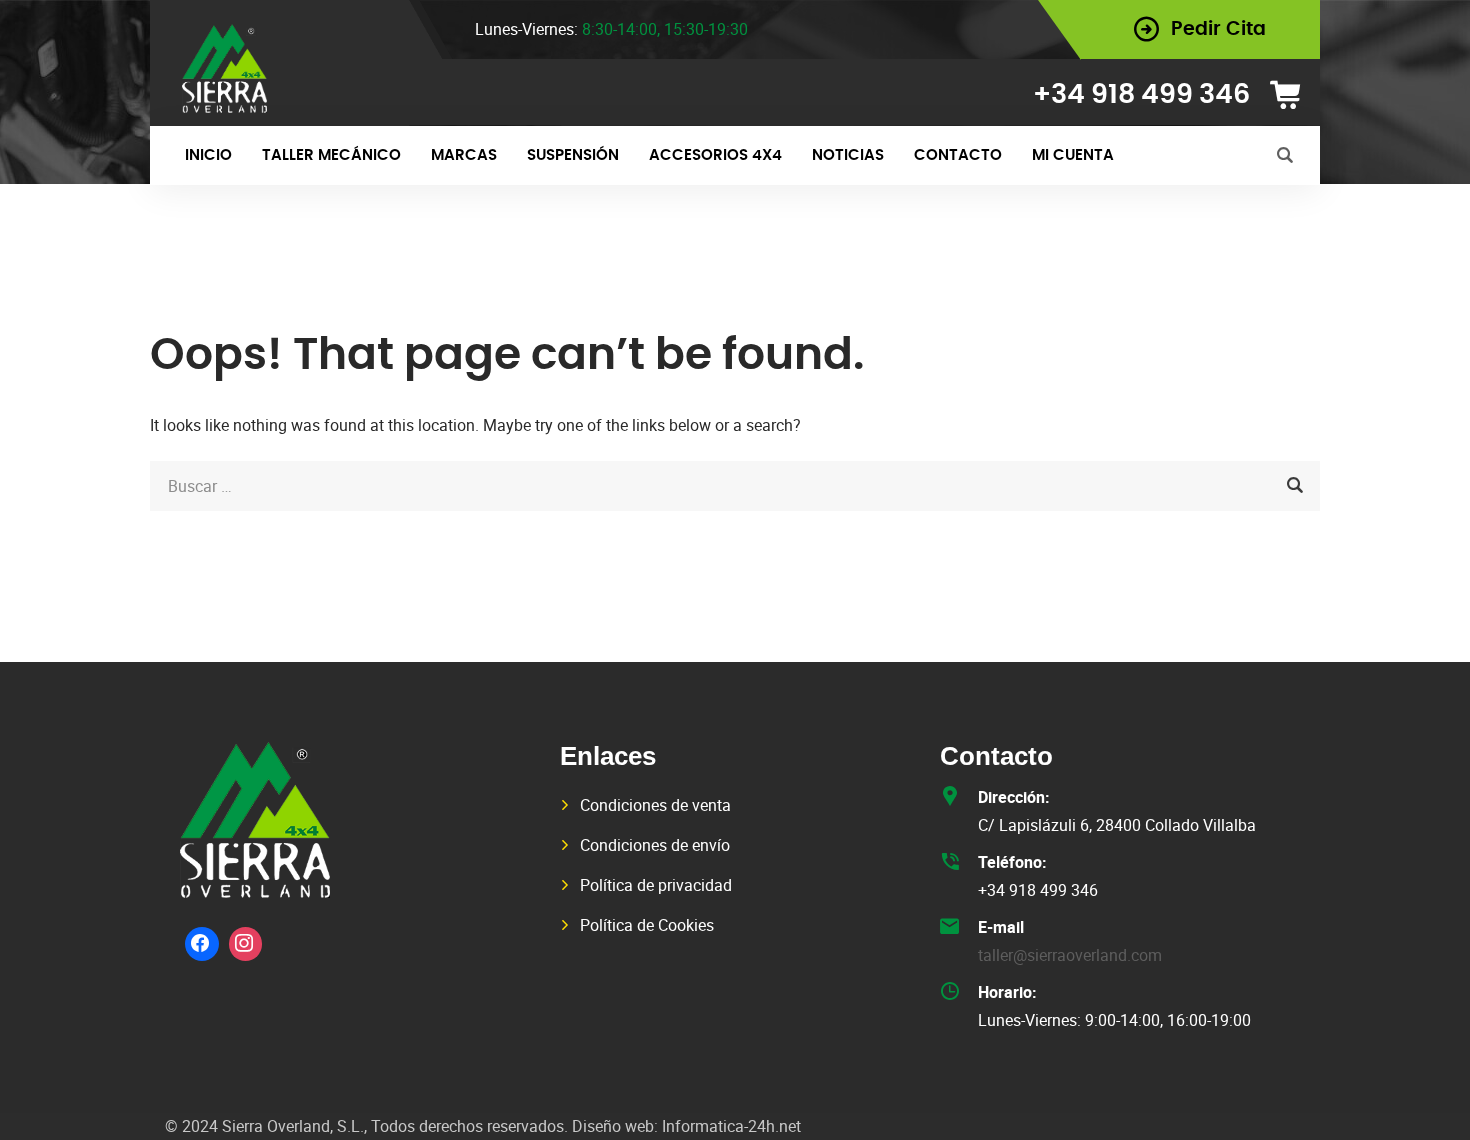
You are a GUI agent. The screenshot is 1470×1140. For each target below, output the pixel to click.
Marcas (464, 155)
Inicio (208, 155)
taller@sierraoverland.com (1070, 955)
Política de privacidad (656, 885)
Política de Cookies (647, 925)
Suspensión (573, 155)
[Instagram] (246, 944)
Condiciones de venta (655, 805)
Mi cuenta (1073, 155)
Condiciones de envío (655, 845)
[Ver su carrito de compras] (1292, 95)
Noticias (848, 155)
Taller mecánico (331, 155)
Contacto (958, 155)
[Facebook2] (202, 944)
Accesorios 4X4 (715, 155)
